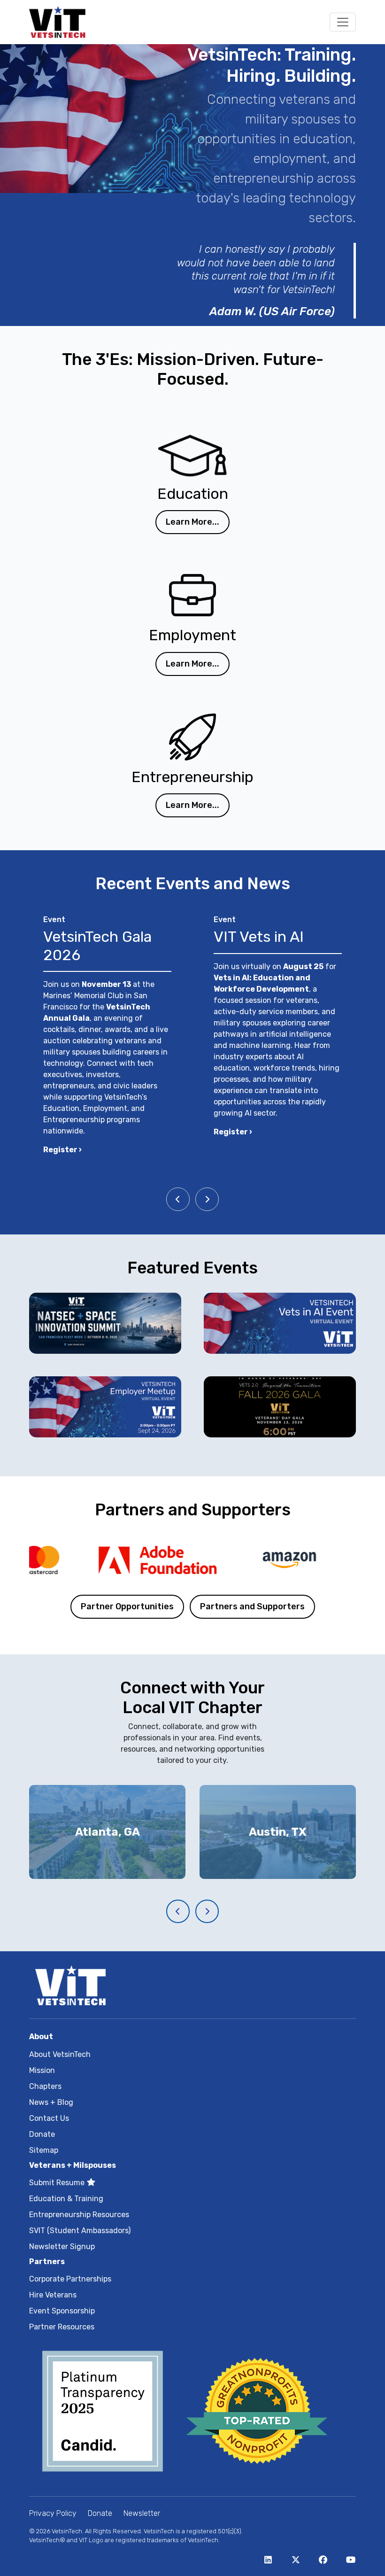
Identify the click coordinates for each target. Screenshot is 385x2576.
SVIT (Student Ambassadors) (80, 2231)
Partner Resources (62, 2327)
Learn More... (192, 522)
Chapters (45, 2086)
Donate (42, 2134)
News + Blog (51, 2102)
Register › (62, 1150)
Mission (42, 2070)
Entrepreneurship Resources (79, 2215)
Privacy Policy (53, 2513)
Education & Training (66, 2199)
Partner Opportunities (127, 1606)
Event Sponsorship (62, 2311)
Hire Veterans (53, 2295)
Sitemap (44, 2150)
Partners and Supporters (252, 1606)
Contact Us (49, 2118)
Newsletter (142, 2513)
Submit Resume (58, 2183)
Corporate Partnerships (70, 2279)
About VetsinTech (60, 2054)
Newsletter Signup (62, 2246)
